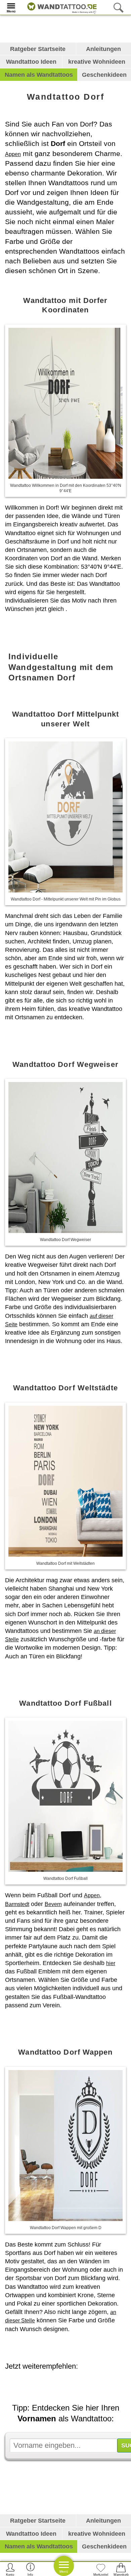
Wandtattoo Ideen (31, 62)
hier (111, 1963)
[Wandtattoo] (60, 7)
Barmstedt (17, 1904)
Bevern (53, 1904)
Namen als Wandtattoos (39, 75)
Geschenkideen (104, 75)
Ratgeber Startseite (38, 49)
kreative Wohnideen (97, 62)
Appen (13, 154)
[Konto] (10, 2569)
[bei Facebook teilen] (76, 2385)
